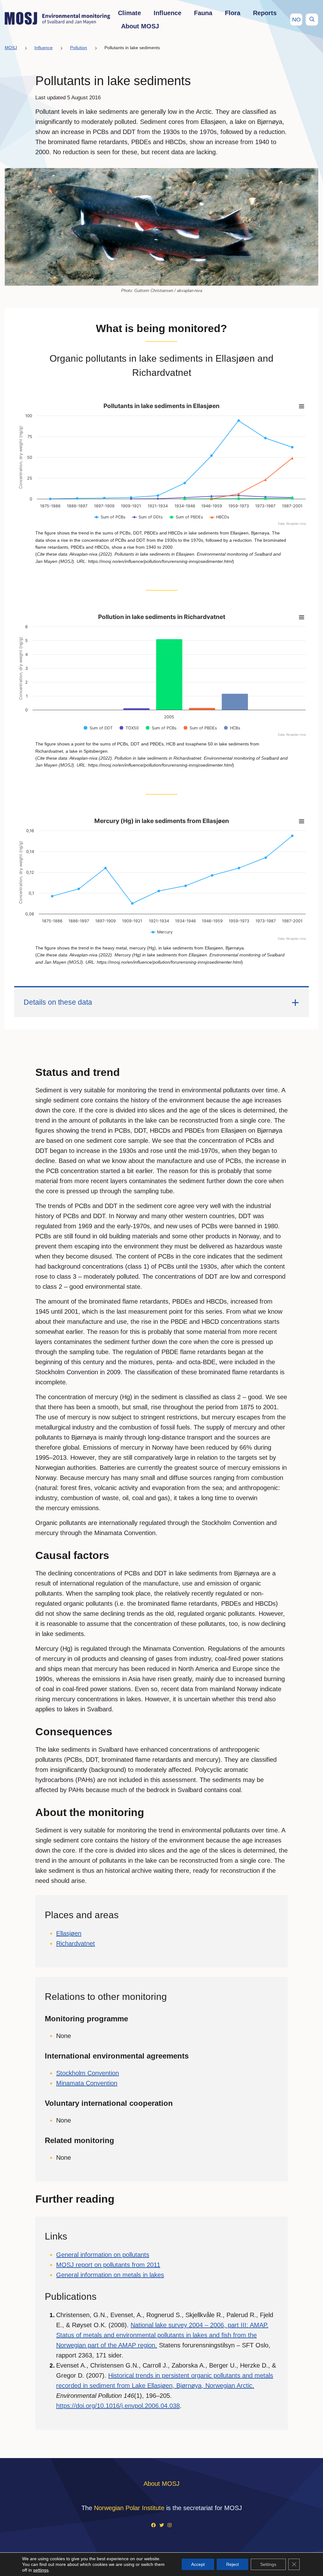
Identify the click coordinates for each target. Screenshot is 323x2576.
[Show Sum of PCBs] (110, 517)
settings (41, 2570)
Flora (233, 13)
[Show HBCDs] (220, 517)
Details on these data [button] (58, 1002)
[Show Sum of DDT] (98, 728)
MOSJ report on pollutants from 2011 (108, 2265)
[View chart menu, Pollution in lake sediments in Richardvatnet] (302, 617)
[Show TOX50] (129, 728)
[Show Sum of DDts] (147, 517)
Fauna (203, 13)
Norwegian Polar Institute (129, 2508)
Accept (198, 2564)
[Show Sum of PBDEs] (186, 517)
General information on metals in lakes (110, 2275)
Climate (129, 13)
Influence (167, 13)
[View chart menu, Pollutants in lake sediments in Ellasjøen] (302, 406)
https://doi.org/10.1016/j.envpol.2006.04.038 (118, 2406)
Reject (232, 2564)
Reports (265, 13)
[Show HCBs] (232, 728)
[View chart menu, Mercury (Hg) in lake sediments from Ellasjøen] (302, 821)
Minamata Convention (87, 2083)
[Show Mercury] (162, 932)
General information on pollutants (103, 2255)
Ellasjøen (69, 1933)
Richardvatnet (76, 1943)
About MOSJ (140, 26)
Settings (268, 2564)
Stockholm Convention (88, 2073)
